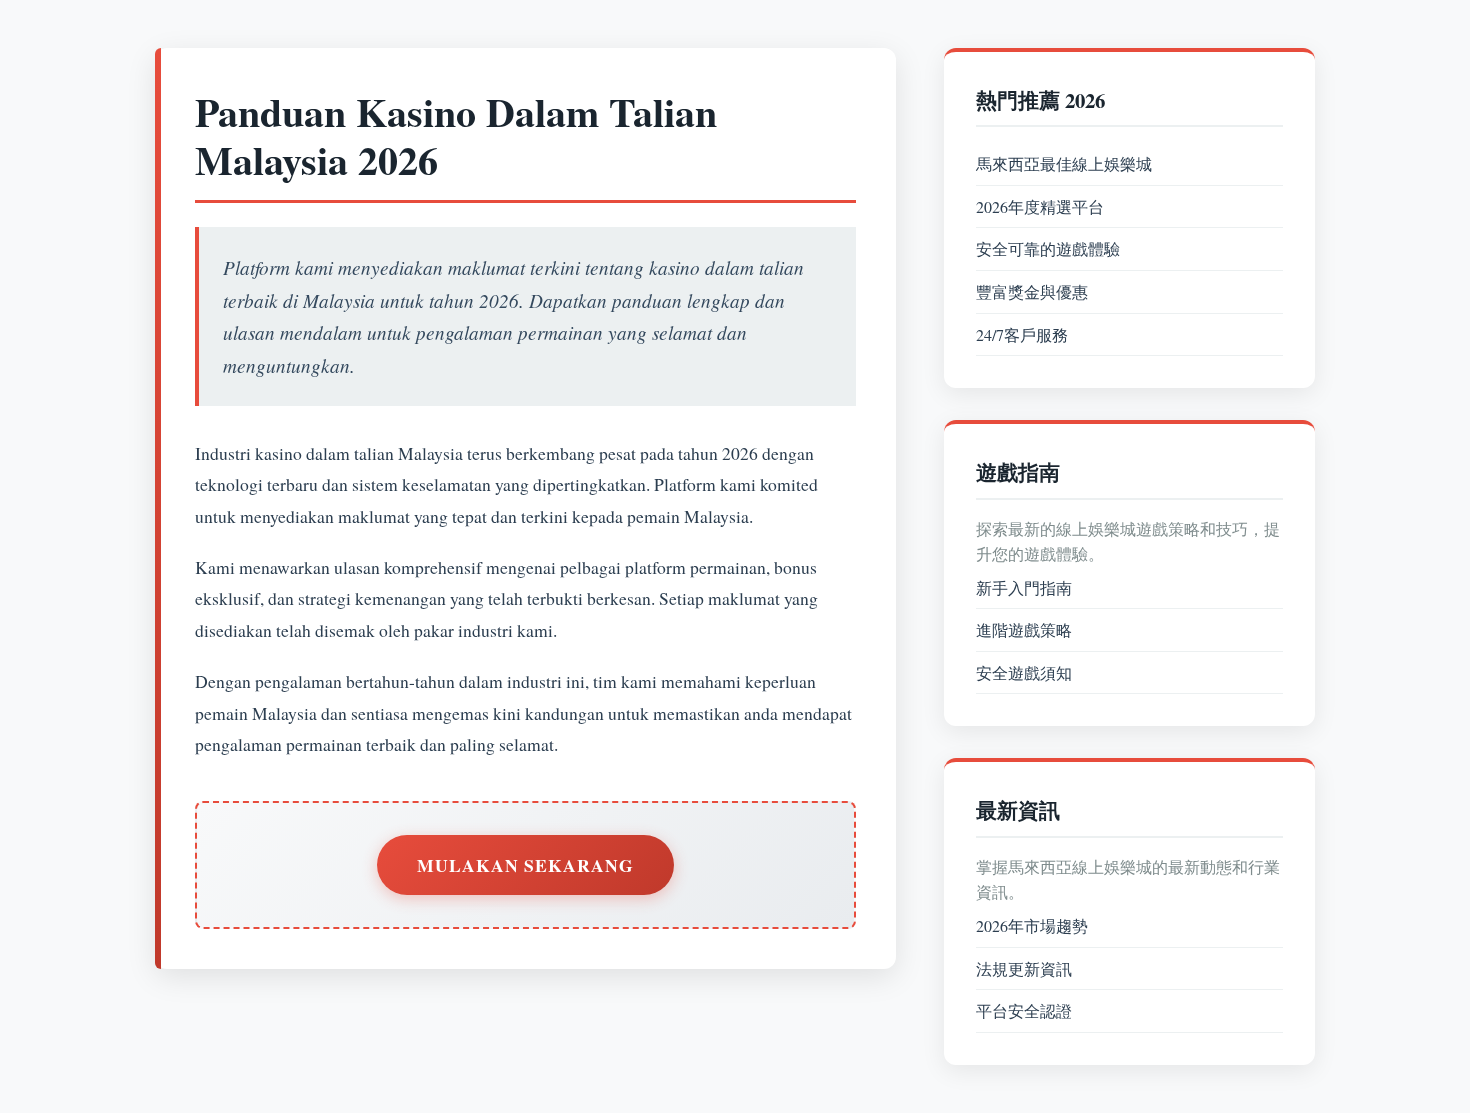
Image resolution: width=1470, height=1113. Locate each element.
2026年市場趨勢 (1032, 925)
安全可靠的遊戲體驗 (1048, 248)
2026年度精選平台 (1040, 206)
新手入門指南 (1024, 587)
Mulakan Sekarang (525, 865)
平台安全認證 (1024, 1010)
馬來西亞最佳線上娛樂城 (1064, 163)
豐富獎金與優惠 (1032, 291)
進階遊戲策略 (1024, 629)
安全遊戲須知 (1024, 672)
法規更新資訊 (1024, 968)
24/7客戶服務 (1022, 334)
